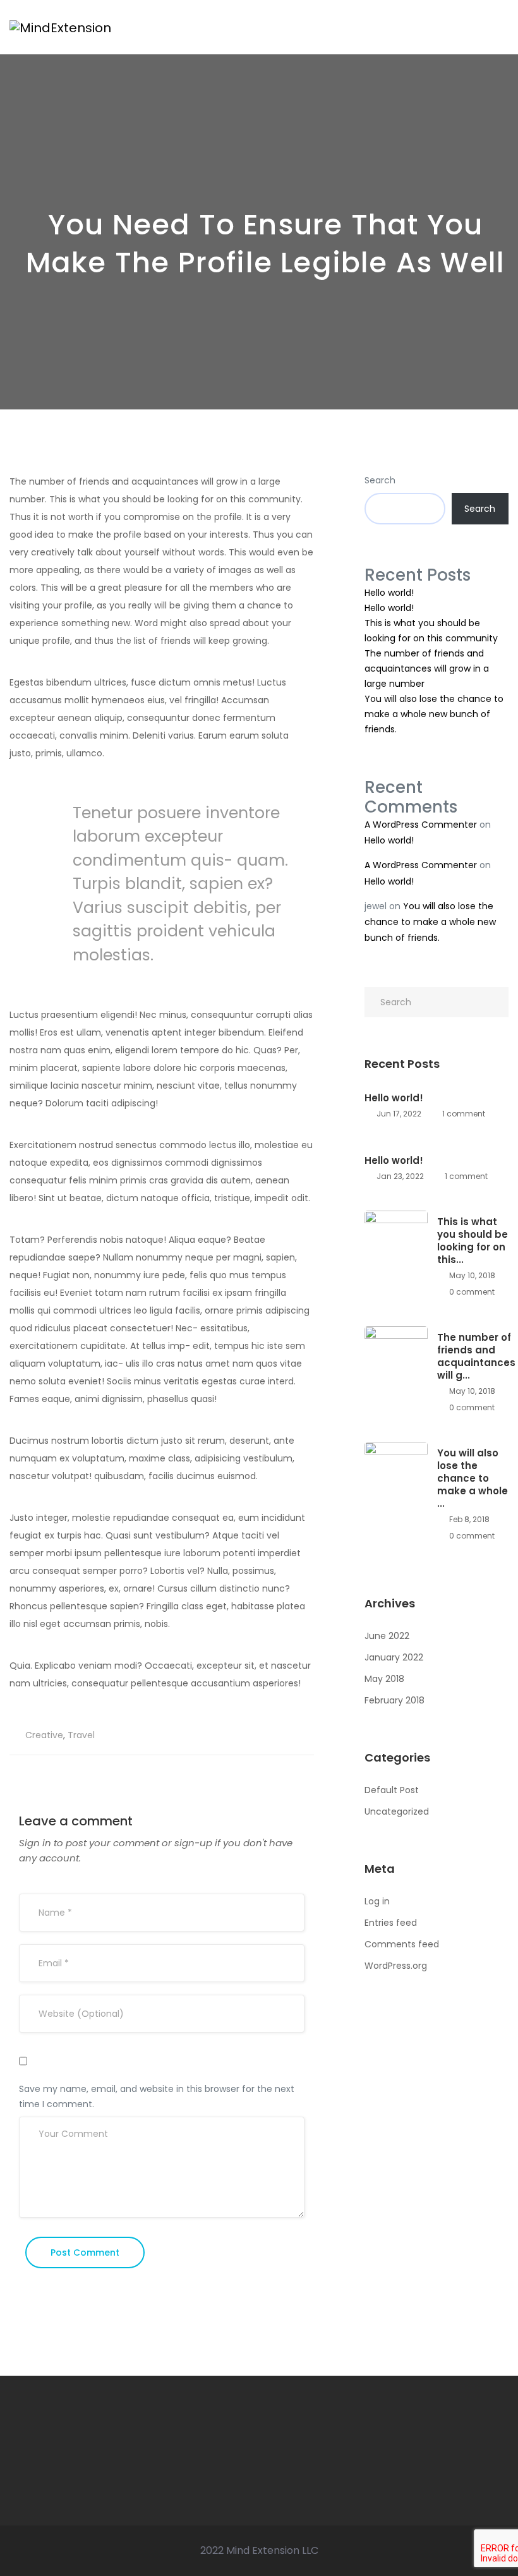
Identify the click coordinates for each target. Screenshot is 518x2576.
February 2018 (395, 1700)
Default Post (392, 1790)
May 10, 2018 (471, 1275)
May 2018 (384, 1679)
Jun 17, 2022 (398, 1114)
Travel (81, 1735)
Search (380, 480)
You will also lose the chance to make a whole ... (473, 1478)
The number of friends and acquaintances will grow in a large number (427, 668)
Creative (44, 1735)
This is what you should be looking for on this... (473, 1241)
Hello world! (389, 593)
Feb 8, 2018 (468, 1519)
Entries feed (391, 1923)
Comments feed (402, 1944)
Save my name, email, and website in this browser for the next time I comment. (157, 2096)
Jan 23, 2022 (399, 1176)
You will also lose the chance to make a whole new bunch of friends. (434, 714)
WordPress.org (396, 1966)
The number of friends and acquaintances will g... (476, 1357)
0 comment (471, 1292)
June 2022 (387, 1636)
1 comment (463, 1114)
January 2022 (394, 1657)
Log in (377, 1901)
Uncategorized (397, 1811)
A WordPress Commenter (421, 825)
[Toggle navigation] (502, 27)
